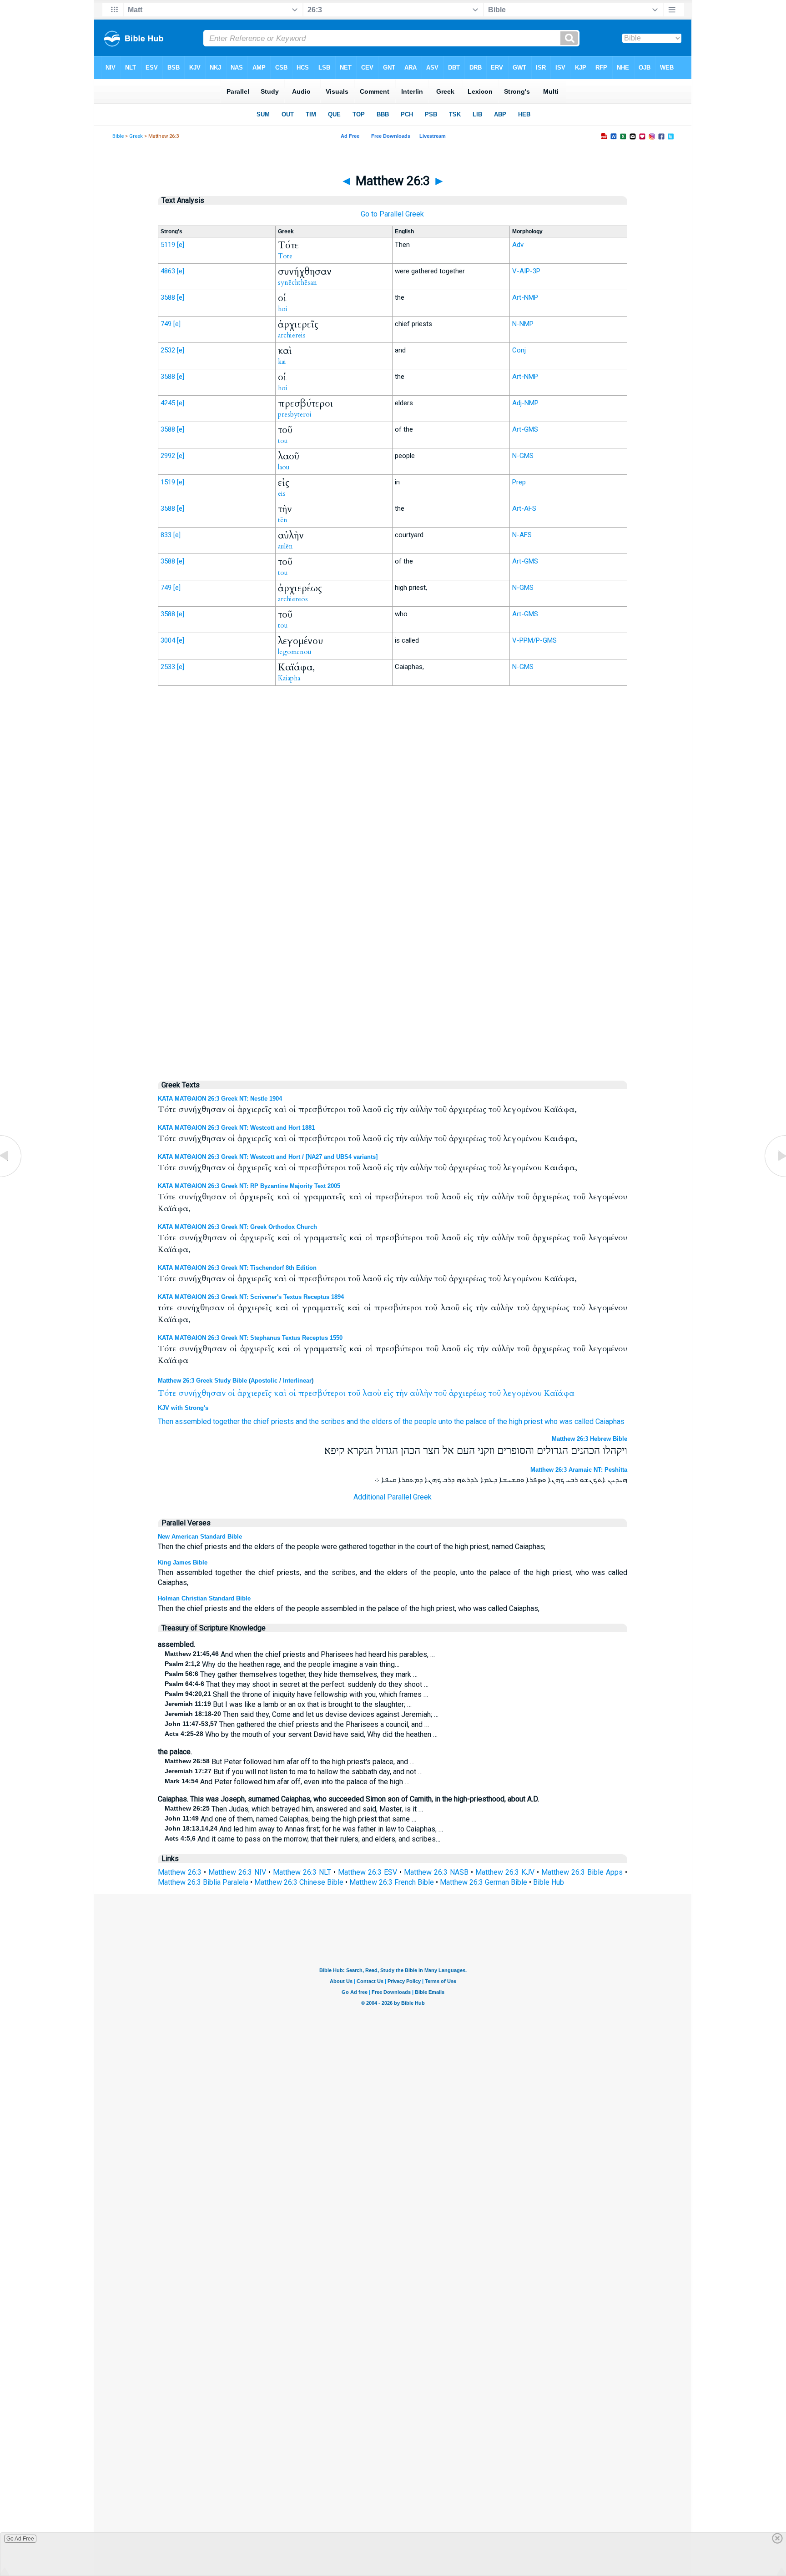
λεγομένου (522, 1393)
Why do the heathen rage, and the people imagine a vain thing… (282, 1664)
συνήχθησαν (202, 1393)
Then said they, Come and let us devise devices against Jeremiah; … (302, 1714)
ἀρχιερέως (468, 1393)
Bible (118, 136)
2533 (168, 667)
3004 (168, 640)
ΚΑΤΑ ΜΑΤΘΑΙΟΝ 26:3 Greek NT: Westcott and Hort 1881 (236, 1128)
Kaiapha (289, 678)
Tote (285, 256)
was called (577, 1421)
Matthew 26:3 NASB (436, 1872)
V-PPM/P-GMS (534, 640)
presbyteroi (295, 414)
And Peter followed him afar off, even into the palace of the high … (287, 1782)
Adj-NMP (525, 403)
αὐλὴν (421, 1393)
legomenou (295, 652)
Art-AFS (524, 508)
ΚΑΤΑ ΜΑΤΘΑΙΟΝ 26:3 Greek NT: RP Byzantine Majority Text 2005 (249, 1186)
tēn (283, 520)
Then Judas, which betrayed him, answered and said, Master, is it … (294, 1809)
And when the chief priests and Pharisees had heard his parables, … (300, 1654)
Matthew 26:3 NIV (237, 1872)
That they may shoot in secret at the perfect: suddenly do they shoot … (297, 1684)
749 (166, 324)
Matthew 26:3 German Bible (484, 1882)
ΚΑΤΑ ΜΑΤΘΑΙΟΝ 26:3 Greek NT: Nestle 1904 (220, 1099)
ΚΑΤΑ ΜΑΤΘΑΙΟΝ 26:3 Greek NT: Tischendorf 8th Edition (237, 1268)
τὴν (402, 1393)
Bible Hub (549, 1882)
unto (445, 1421)
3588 (168, 297)
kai (282, 362)
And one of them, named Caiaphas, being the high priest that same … (290, 1819)
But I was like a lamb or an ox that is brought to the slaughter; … (288, 1704)
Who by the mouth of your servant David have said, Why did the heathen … (301, 1734)
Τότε (167, 1393)
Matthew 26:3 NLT (302, 1872)
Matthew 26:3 (180, 1872)
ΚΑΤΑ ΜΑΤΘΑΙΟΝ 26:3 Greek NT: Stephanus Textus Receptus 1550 (250, 1338)
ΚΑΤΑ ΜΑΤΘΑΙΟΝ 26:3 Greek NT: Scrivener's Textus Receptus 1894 (251, 1297)
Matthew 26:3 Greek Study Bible (202, 1381)
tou (283, 441)
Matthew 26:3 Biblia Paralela (203, 1882)
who (551, 1421)
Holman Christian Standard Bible (204, 1598)
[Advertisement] (393, 881)
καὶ (280, 1393)
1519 (168, 482)
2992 (168, 456)
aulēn (285, 546)
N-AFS (522, 535)
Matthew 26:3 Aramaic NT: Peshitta (579, 1470)
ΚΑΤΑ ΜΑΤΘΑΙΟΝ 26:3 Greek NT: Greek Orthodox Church (237, 1227)
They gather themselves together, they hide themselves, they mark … (291, 1674)
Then (166, 1421)
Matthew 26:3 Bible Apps (582, 1872)
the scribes (327, 1421)
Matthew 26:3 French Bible (392, 1882)
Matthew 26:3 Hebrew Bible (589, 1439)
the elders (376, 1421)
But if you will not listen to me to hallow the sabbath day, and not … (294, 1772)
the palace (470, 1421)
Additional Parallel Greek (393, 1497)
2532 (168, 350)
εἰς (388, 1393)
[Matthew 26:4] (775, 1176)
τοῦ (354, 1393)
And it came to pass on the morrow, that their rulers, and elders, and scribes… (302, 1839)
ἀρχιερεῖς (254, 1393)
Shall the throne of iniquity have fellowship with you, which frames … (296, 1694)
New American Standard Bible (200, 1537)
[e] (181, 245)
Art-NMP (525, 297)
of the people (415, 1421)
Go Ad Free (20, 2539)
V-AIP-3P (526, 271)
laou (284, 467)
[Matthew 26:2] (11, 1176)
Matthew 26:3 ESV (368, 1872)
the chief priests (268, 1421)
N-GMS (523, 456)
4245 (168, 403)
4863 (168, 271)
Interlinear (297, 1381)
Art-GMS (525, 429)
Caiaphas (610, 1421)
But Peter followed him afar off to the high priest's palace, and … (290, 1762)
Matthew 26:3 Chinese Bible (299, 1882)
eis (282, 493)
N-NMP (523, 324)
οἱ (232, 1393)
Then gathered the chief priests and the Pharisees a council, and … (297, 1724)
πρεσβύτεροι (322, 1393)
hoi (283, 309)
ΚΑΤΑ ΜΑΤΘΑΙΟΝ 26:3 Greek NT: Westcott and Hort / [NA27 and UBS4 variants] (268, 1157)
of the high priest (516, 1421)
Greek (136, 136)
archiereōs (293, 599)
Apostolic (264, 1381)
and (301, 1421)
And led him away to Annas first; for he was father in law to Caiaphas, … (304, 1829)
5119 (168, 245)
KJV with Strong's (183, 1408)
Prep (519, 482)
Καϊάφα (559, 1393)
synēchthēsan (297, 282)
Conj (519, 350)
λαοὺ (372, 1393)
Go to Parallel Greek (392, 214)
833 (166, 535)
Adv (518, 245)
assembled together (207, 1421)
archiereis (292, 335)
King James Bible (183, 1562)
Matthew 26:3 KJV (505, 1872)
